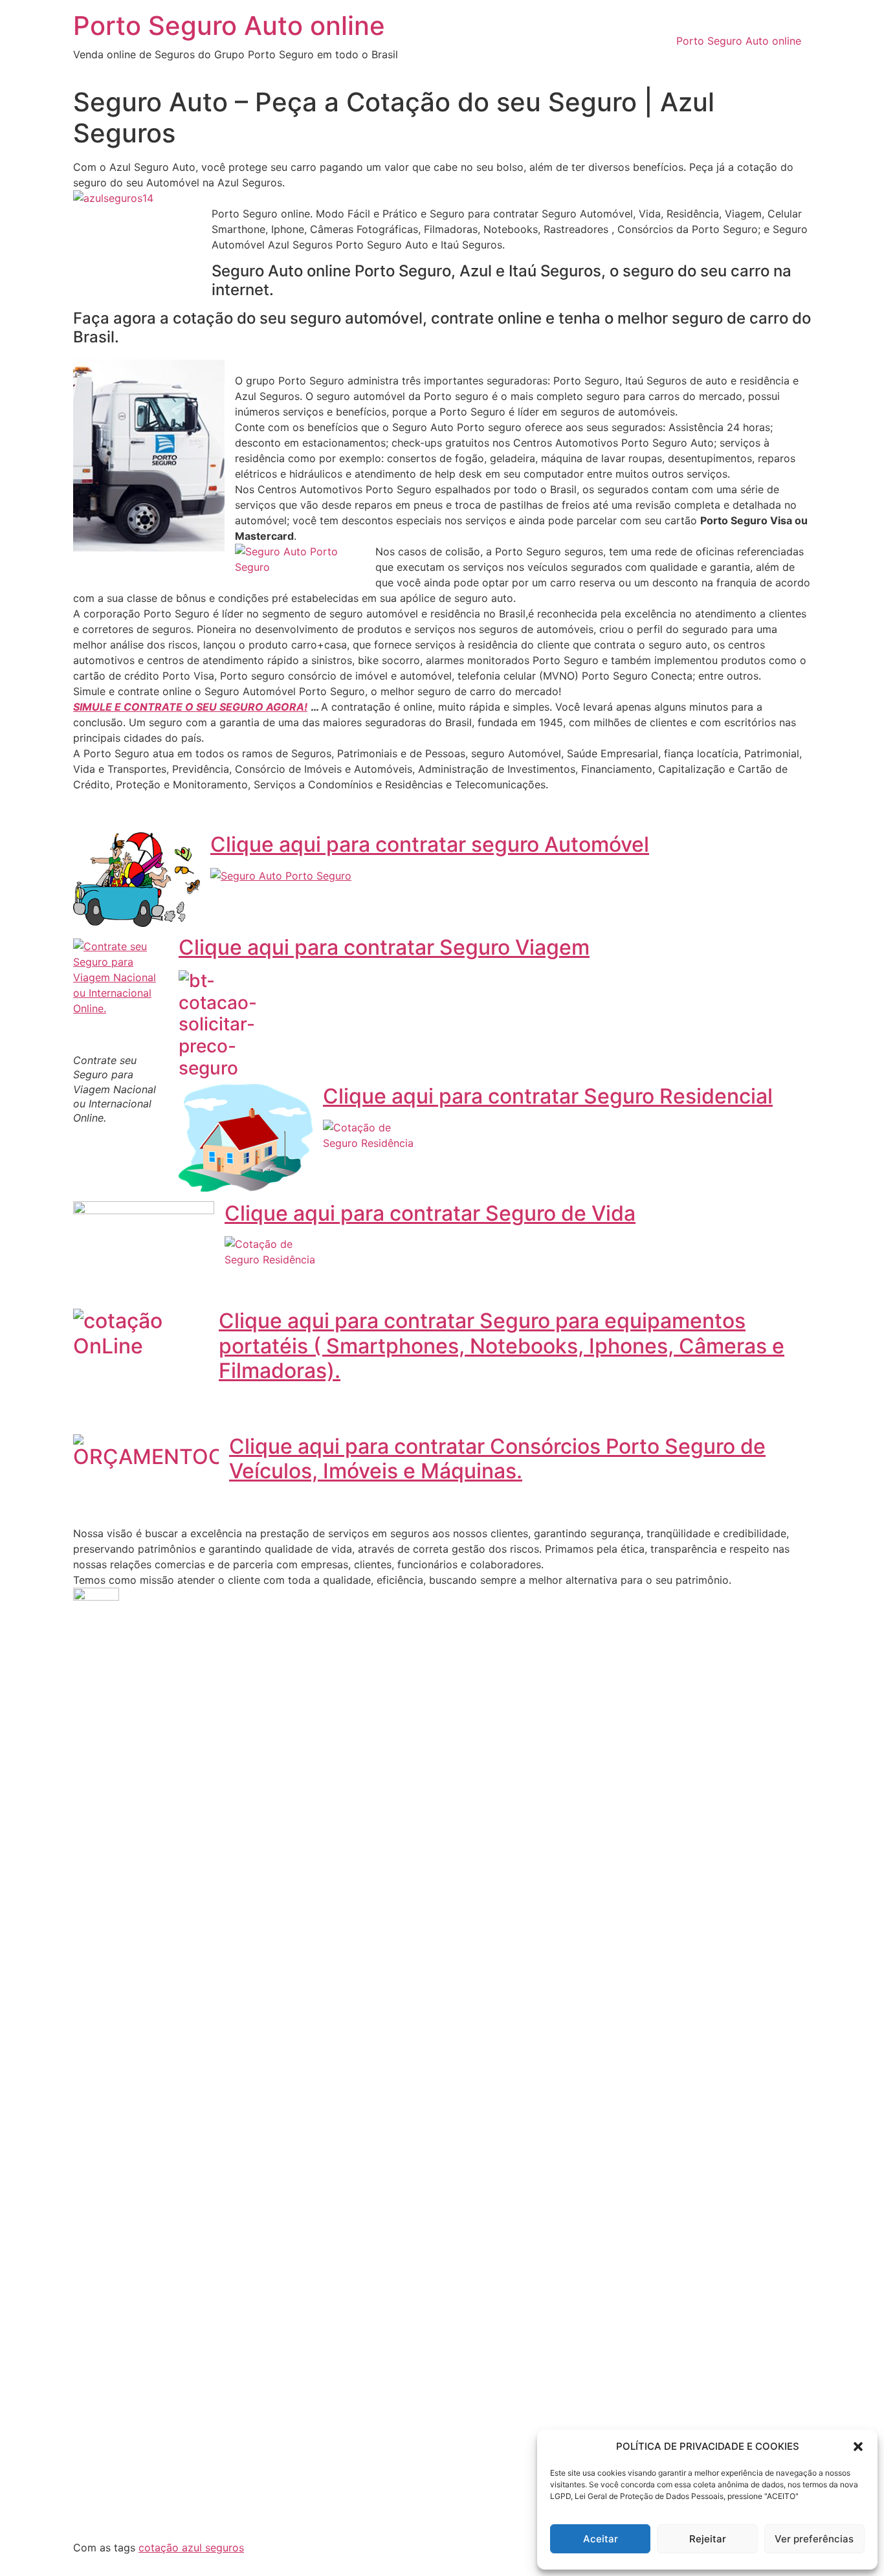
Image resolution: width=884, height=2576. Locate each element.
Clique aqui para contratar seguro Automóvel (430, 844)
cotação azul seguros (191, 2548)
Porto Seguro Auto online (229, 26)
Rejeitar (708, 2539)
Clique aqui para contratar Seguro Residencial (548, 1096)
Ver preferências (814, 2539)
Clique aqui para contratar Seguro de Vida (430, 1213)
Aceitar (601, 2539)
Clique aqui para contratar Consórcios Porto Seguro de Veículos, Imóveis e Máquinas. (497, 1459)
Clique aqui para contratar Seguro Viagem (384, 947)
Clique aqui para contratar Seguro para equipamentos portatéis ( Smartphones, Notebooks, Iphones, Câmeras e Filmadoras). (502, 1346)
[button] (858, 2447)
